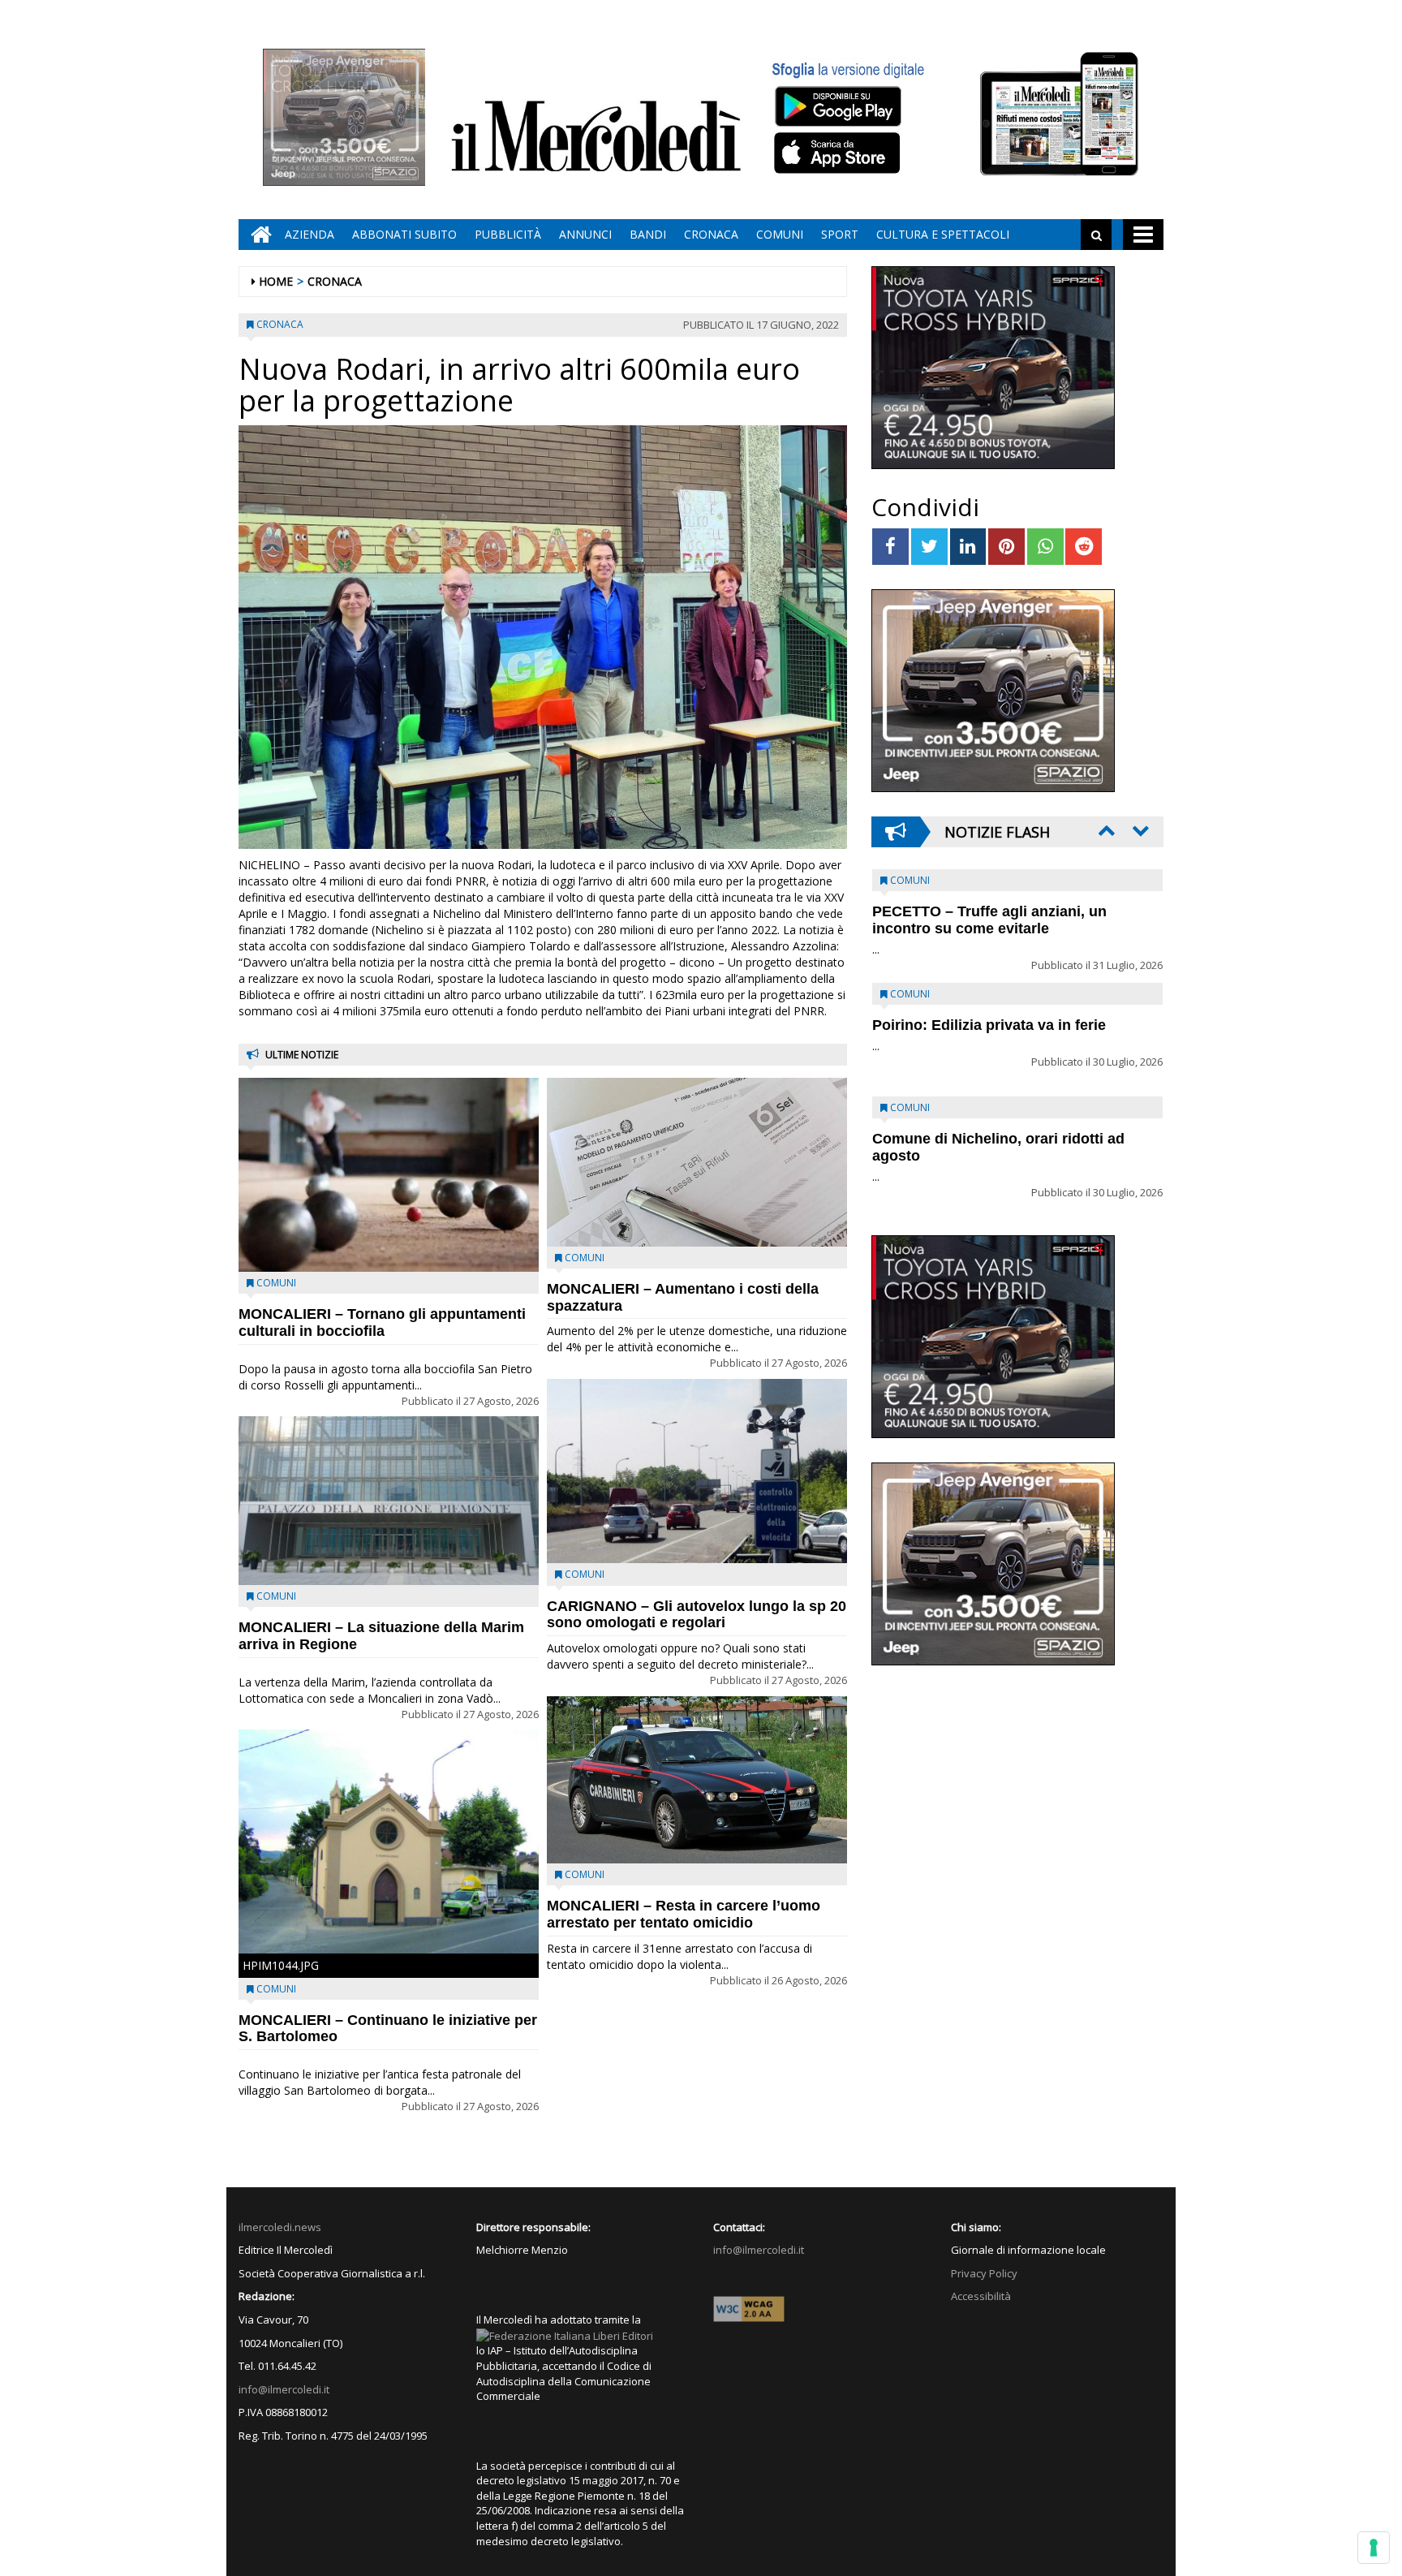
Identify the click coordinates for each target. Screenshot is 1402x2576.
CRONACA (711, 234)
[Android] (837, 106)
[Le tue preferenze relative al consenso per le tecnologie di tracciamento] (1374, 2548)
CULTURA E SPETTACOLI (943, 234)
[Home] (257, 235)
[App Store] (839, 153)
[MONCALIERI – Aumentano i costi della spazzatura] (697, 1162)
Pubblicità (508, 234)
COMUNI (780, 234)
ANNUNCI (585, 234)
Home (276, 281)
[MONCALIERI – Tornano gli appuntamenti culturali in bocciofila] (389, 1175)
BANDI (648, 234)
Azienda (310, 234)
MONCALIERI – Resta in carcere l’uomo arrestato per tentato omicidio (684, 1914)
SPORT (840, 234)
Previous (1105, 830)
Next (1139, 830)
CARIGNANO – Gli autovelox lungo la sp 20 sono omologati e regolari (697, 1615)
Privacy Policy (984, 2273)
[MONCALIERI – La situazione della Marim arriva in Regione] (389, 1501)
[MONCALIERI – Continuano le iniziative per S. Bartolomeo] (389, 1841)
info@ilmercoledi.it (284, 2389)
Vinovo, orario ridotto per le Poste (990, 911)
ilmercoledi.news (280, 2227)
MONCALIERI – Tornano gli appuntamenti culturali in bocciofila (382, 1322)
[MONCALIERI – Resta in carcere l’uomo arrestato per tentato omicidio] (697, 1780)
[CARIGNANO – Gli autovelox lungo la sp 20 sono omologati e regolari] (697, 1471)
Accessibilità (981, 2296)
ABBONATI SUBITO (404, 234)
